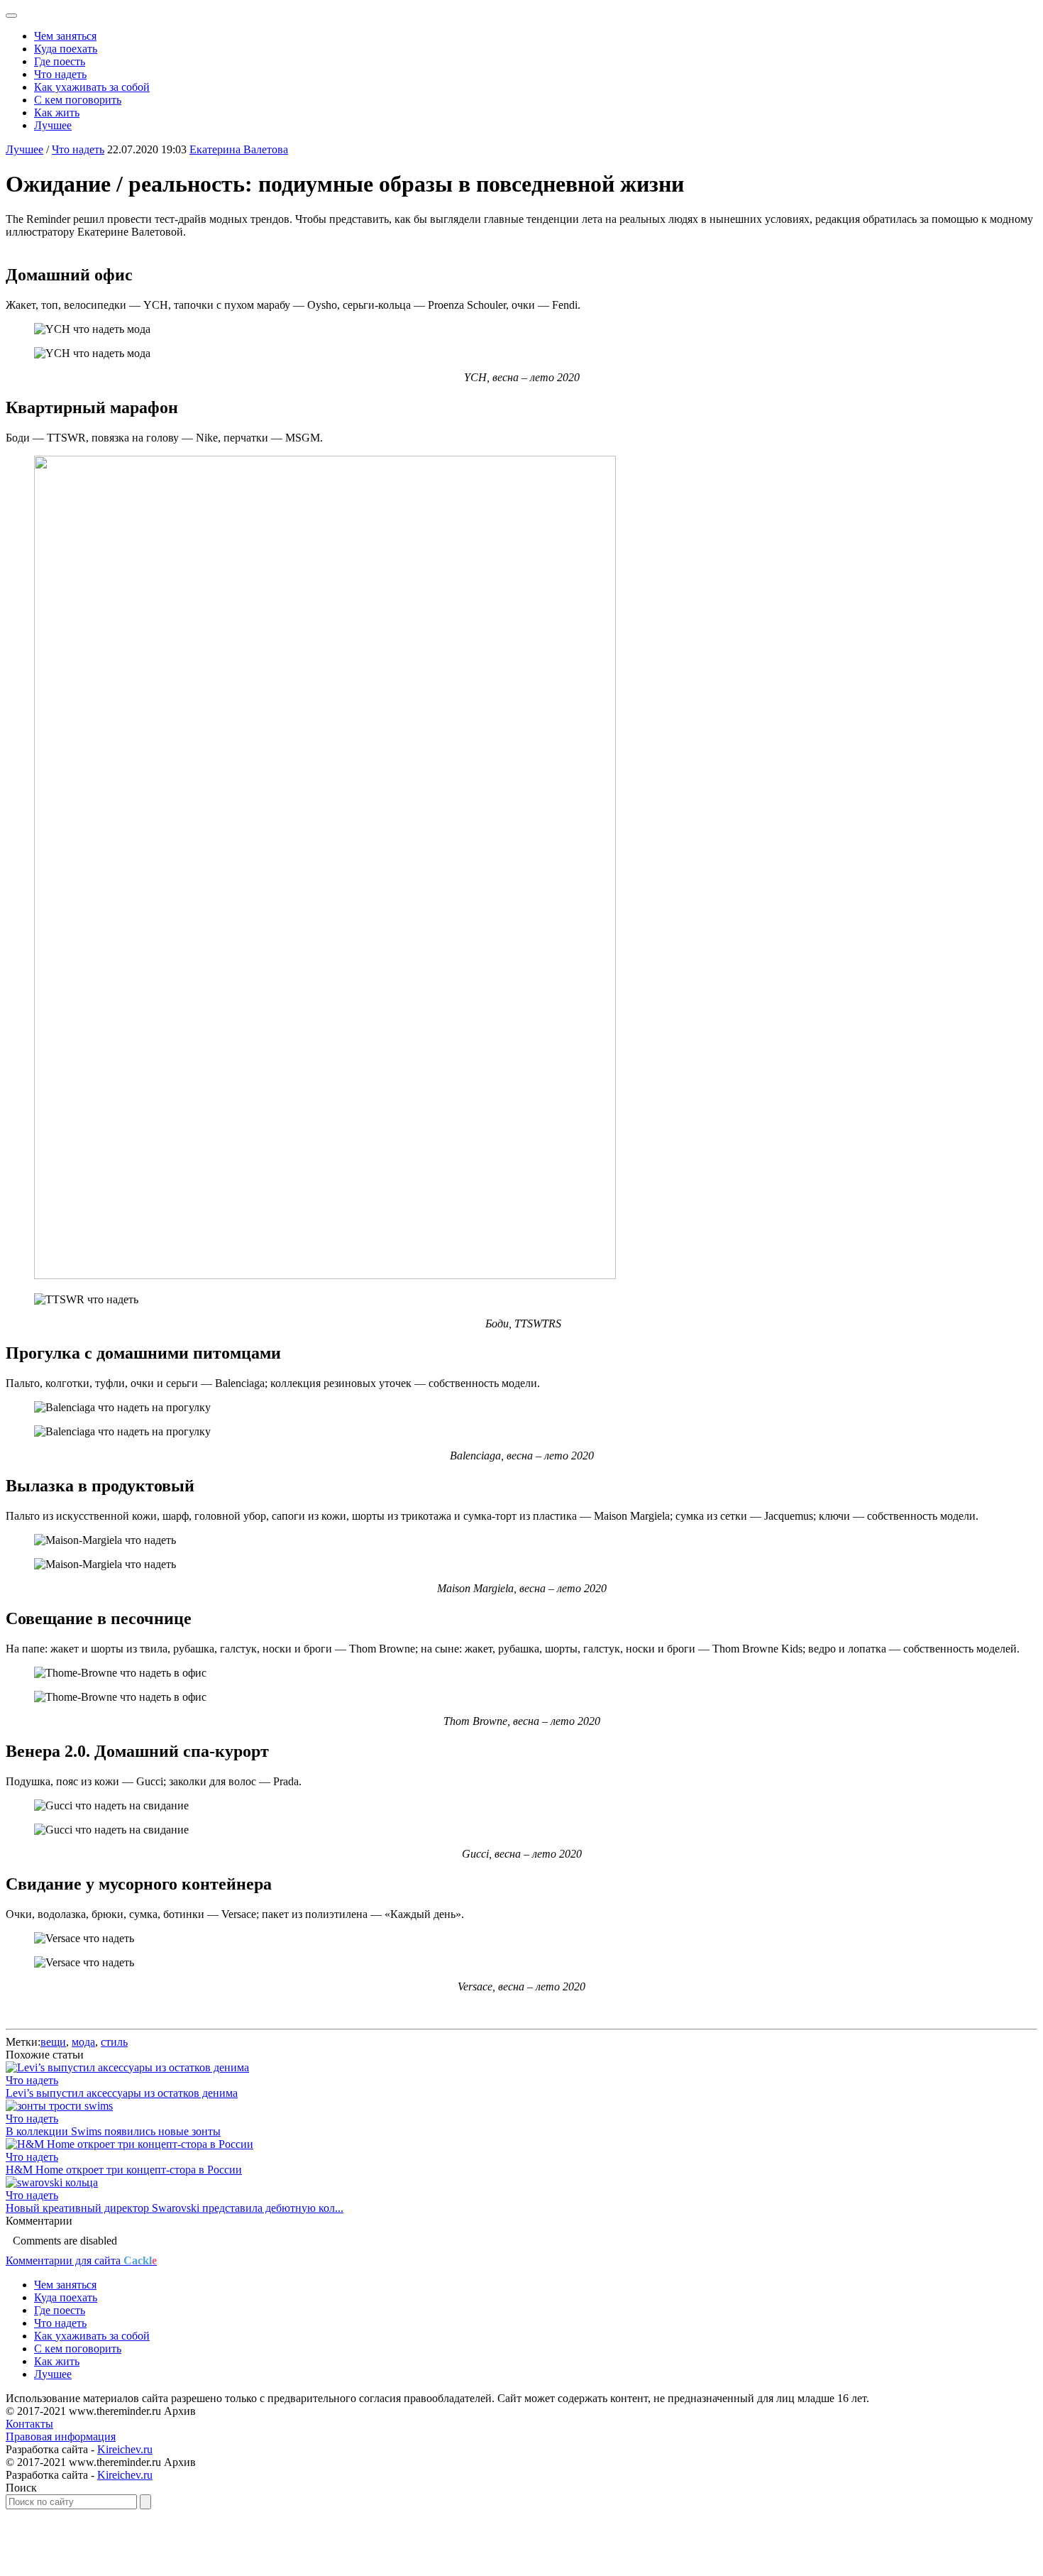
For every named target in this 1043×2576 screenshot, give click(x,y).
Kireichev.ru (125, 2449)
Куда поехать (66, 49)
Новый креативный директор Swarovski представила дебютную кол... (175, 2208)
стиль (114, 2042)
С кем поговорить (78, 100)
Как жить (57, 113)
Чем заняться (65, 36)
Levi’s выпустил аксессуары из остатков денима (122, 2093)
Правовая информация (61, 2437)
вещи (53, 2042)
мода (83, 2042)
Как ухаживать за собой (92, 87)
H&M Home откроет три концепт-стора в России (124, 2170)
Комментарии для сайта (81, 2260)
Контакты (29, 2424)
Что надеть (60, 74)
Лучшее (53, 125)
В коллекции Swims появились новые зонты (113, 2131)
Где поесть (60, 61)
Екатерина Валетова (239, 149)
